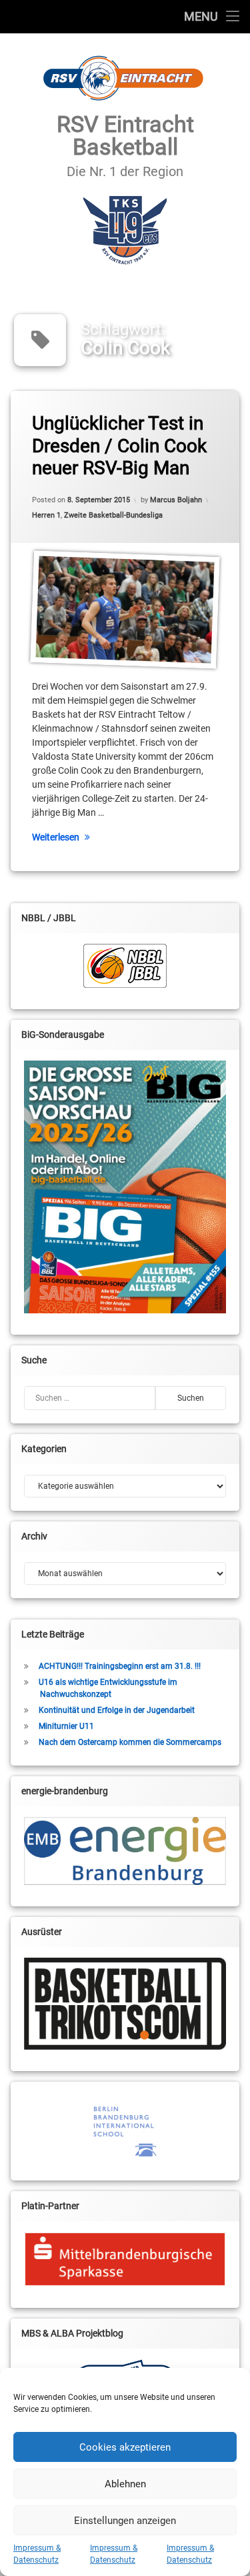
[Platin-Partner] (125, 2259)
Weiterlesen (56, 837)
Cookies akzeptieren (125, 2447)
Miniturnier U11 (66, 1726)
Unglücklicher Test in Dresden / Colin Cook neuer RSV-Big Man (119, 446)
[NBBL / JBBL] (125, 966)
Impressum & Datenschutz (37, 2554)
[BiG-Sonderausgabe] (125, 1187)
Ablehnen (125, 2484)
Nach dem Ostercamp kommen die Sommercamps (130, 1742)
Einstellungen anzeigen (125, 2521)
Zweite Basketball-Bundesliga (113, 515)
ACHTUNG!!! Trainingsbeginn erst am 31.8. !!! (120, 1666)
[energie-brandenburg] (125, 1851)
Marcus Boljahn (176, 500)
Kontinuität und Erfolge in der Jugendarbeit (117, 1710)
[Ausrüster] (125, 2004)
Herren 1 (46, 515)
